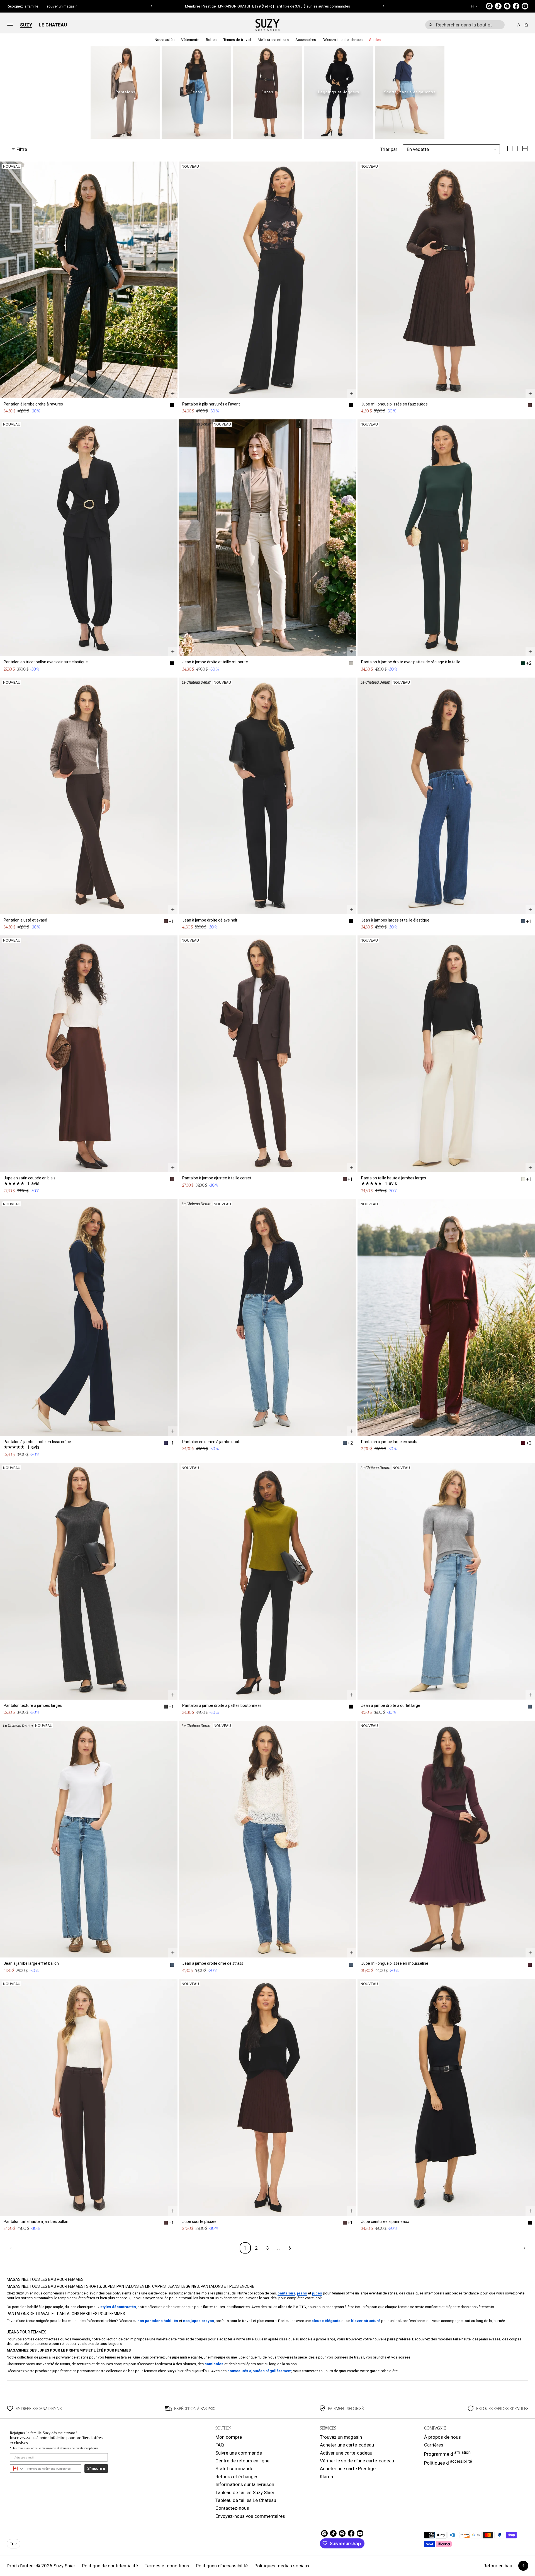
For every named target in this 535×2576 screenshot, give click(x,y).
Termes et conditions (167, 2566)
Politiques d (448, 2462)
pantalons (286, 2293)
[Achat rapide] (173, 394)
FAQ (220, 2445)
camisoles (214, 2364)
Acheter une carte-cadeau (347, 2445)
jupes (317, 2293)
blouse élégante (326, 2321)
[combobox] (465, 25)
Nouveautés (165, 40)
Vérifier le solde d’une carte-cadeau (357, 2461)
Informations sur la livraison (245, 2484)
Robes (211, 40)
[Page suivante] (523, 2248)
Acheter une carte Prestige (348, 2469)
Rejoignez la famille (22, 6)
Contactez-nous (232, 2508)
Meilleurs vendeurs (273, 40)
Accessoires (306, 40)
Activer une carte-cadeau (346, 2453)
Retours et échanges (237, 2477)
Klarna (326, 2477)
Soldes (375, 40)
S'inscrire (96, 2469)
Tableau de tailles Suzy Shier (245, 2492)
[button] (151, 6)
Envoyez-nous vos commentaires (250, 2516)
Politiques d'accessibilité (222, 2566)
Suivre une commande (239, 2453)
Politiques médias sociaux (282, 2566)
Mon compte (229, 2437)
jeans (302, 2293)
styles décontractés (118, 2307)
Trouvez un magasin (341, 2437)
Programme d (447, 2453)
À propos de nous (442, 2437)
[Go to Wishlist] (511, 25)
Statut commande (234, 2469)
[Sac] (525, 25)
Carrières (434, 2445)
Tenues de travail (237, 40)
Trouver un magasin (61, 6)
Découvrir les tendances (343, 40)
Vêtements (190, 40)
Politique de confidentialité (110, 2566)
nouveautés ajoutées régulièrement (259, 2371)
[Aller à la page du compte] (519, 25)
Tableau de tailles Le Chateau (246, 2500)
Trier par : (390, 149)
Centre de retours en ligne (242, 2461)
